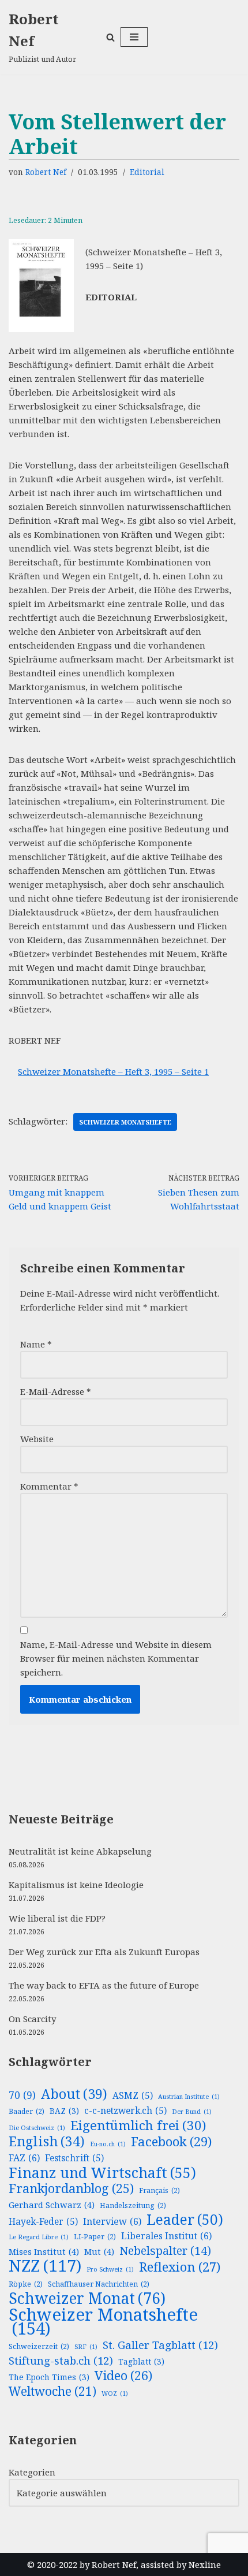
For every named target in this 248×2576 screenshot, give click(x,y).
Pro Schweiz (110, 2269)
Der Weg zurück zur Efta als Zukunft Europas (104, 1952)
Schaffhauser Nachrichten (99, 2284)
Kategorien (32, 2472)
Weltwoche (52, 2391)
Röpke (26, 2284)
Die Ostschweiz (37, 2128)
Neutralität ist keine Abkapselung (80, 1851)
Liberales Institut (166, 2236)
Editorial (147, 172)
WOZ (115, 2393)
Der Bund (192, 2112)
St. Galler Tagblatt (160, 2345)
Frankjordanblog (71, 2188)
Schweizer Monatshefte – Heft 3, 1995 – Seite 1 (113, 1071)
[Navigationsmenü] (134, 37)
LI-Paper (95, 2237)
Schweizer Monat (87, 2298)
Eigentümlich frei (138, 2125)
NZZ (45, 2265)
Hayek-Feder (43, 2222)
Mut (99, 2251)
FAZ (24, 2158)
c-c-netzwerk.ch (125, 2111)
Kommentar (49, 1486)
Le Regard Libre (39, 2237)
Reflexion (180, 2266)
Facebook (171, 2142)
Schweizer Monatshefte (125, 1122)
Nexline (205, 2564)
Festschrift (74, 2158)
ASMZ (133, 2096)
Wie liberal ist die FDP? (57, 1918)
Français (159, 2190)
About (74, 2094)
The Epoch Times (49, 2377)
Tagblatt (141, 2361)
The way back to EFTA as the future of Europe (104, 1985)
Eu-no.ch (108, 2144)
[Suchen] (110, 37)
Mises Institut (44, 2251)
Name (36, 1344)
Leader (185, 2220)
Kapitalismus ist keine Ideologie (76, 1885)
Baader (27, 2111)
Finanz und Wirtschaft (102, 2172)
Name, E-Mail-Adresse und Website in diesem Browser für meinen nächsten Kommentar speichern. (116, 1658)
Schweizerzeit (39, 2346)
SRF (86, 2347)
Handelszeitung (133, 2205)
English (47, 2142)
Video (123, 2376)
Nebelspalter (165, 2251)
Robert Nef (46, 172)
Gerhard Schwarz (52, 2205)
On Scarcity (32, 2019)
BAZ (64, 2111)
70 (22, 2095)
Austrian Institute (189, 2097)
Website (37, 1439)
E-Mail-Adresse (56, 1391)
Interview (112, 2221)
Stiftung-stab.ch (61, 2361)
